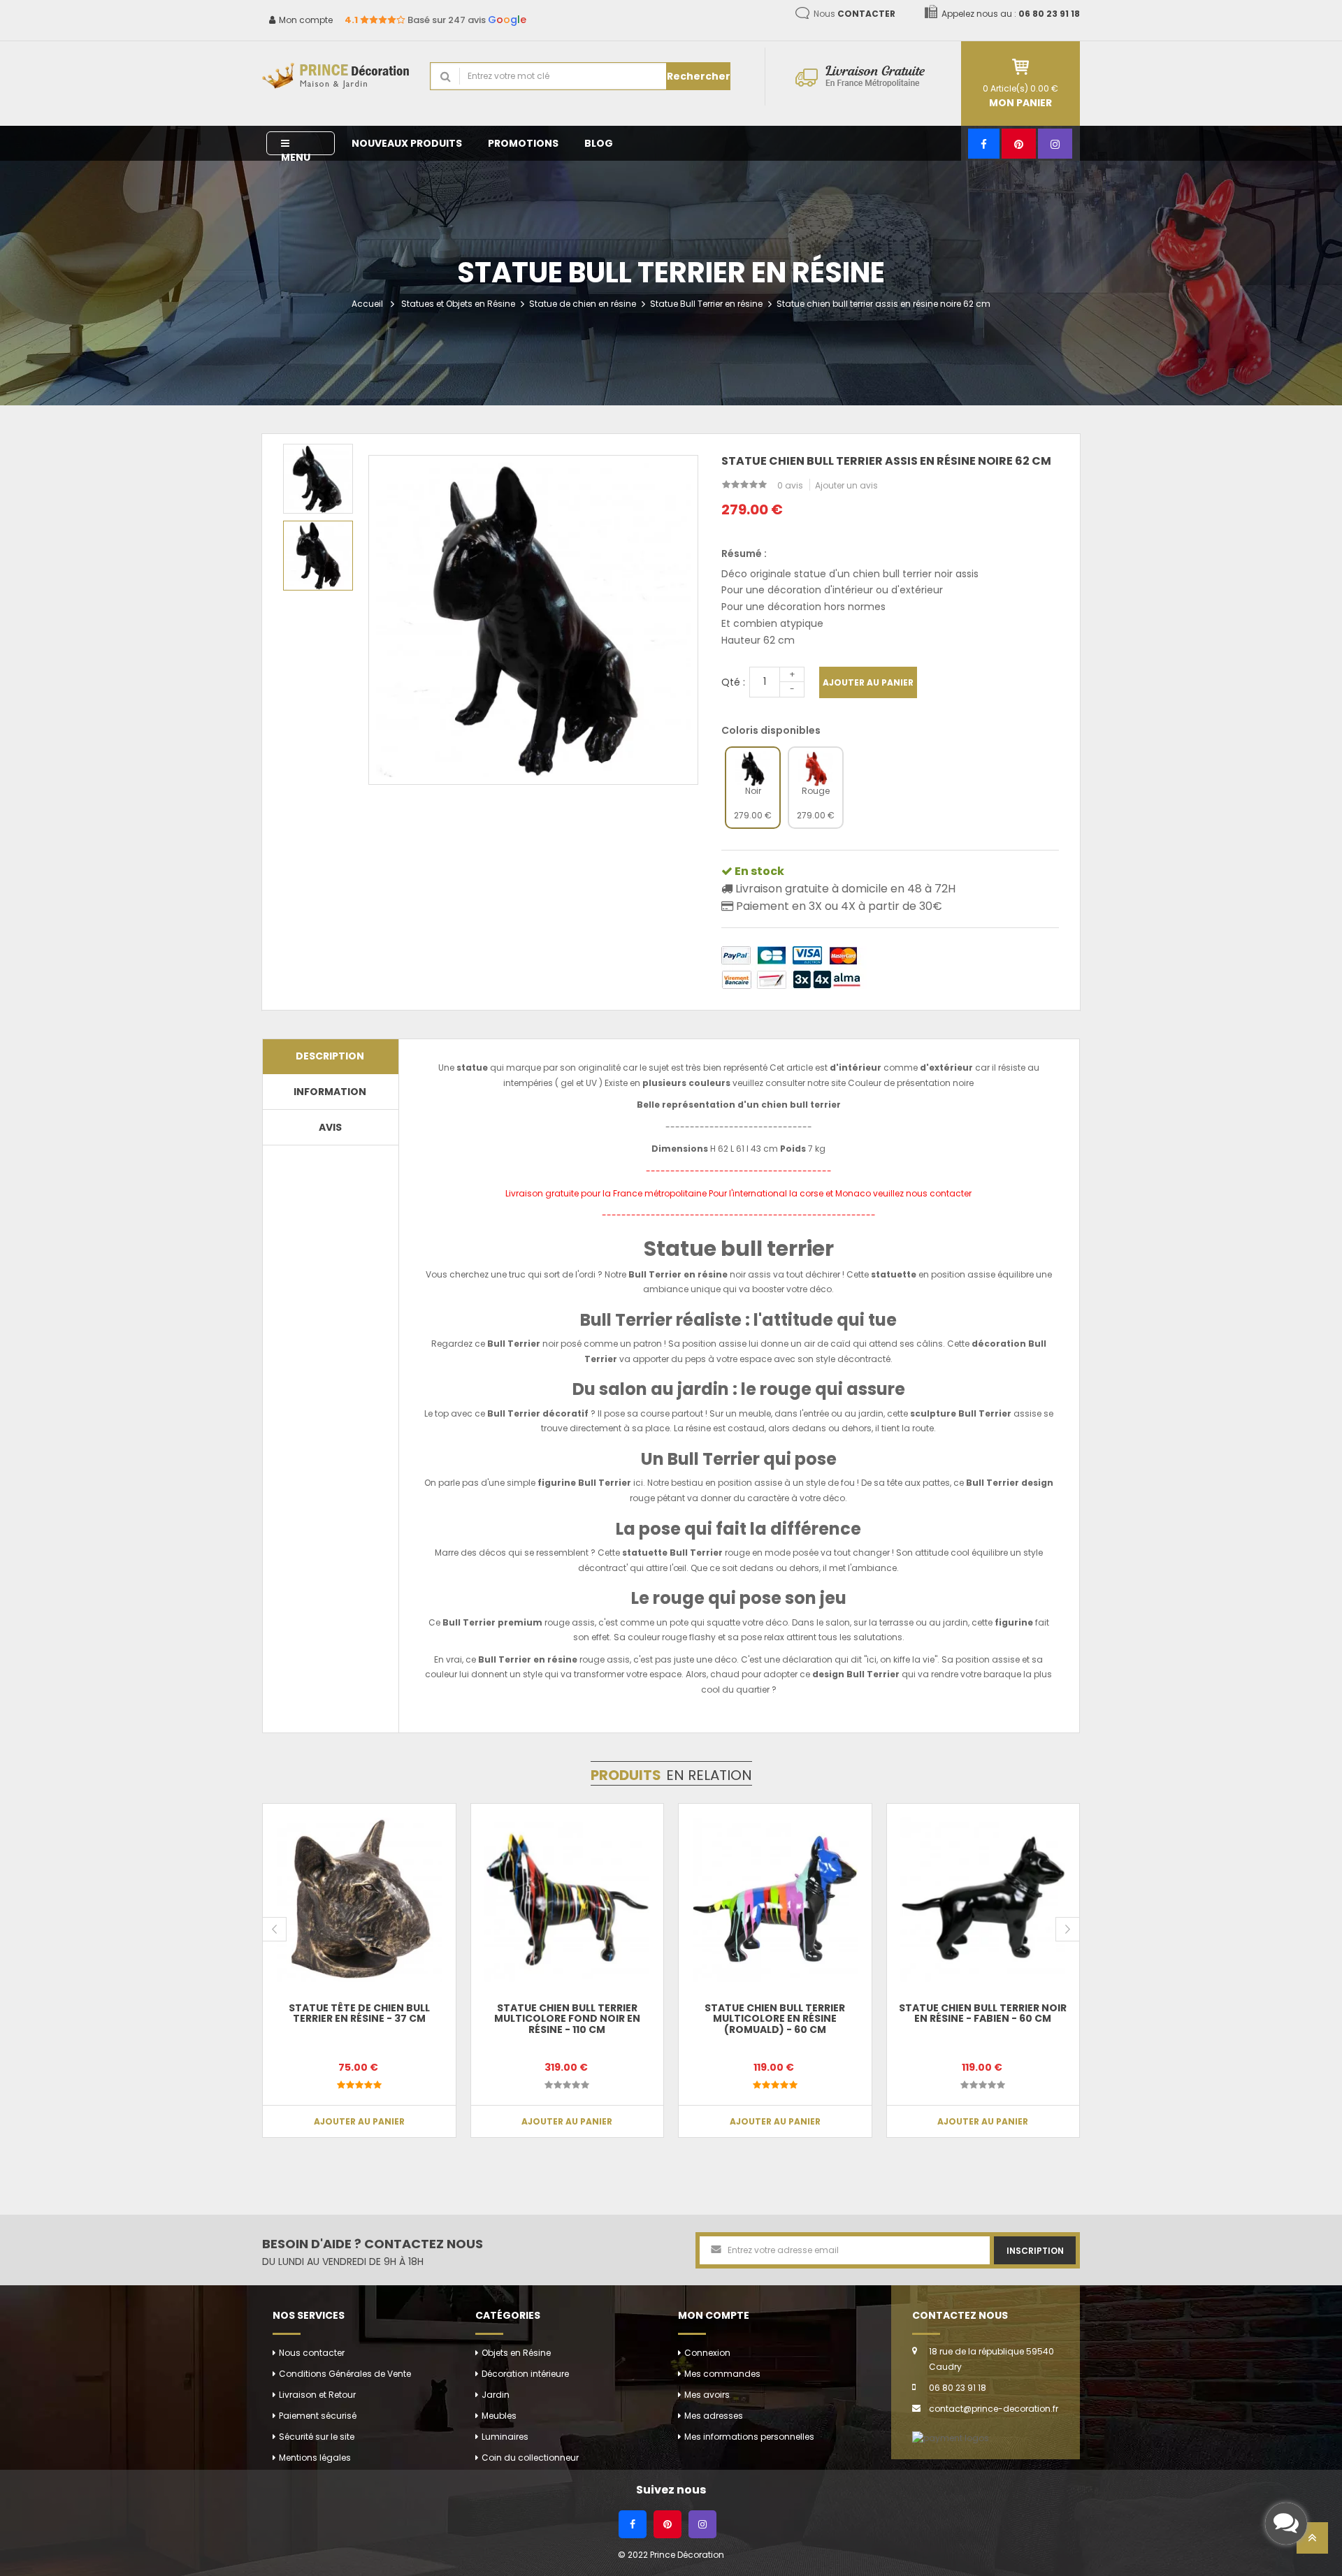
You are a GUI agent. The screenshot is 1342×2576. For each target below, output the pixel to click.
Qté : (733, 682)
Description (330, 1056)
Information (330, 1092)
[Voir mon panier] (1020, 67)
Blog (599, 143)
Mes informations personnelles (749, 2437)
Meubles (499, 2416)
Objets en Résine (516, 2353)
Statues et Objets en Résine (458, 304)
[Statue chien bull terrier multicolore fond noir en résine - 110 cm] (568, 1900)
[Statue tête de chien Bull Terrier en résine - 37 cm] (359, 1900)
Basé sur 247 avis (435, 20)
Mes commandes (722, 2374)
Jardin (496, 2395)
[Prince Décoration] (335, 77)
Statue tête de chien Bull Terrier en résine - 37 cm (359, 2013)
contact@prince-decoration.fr (994, 2409)
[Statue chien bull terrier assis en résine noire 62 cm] (318, 479)
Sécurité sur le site (317, 2437)
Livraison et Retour (317, 2395)
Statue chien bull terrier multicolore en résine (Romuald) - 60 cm (775, 2019)
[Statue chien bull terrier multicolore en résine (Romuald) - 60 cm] (775, 1900)
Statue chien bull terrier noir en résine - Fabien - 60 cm (983, 2013)
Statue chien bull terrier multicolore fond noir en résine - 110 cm (567, 2019)
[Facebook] (984, 144)
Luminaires (505, 2437)
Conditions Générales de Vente (345, 2374)
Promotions (523, 143)
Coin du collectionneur (530, 2458)
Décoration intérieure (525, 2374)
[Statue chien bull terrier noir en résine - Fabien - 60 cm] (983, 1900)
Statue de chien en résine (583, 304)
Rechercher (699, 76)
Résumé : (744, 553)
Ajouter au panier (868, 682)
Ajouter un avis (846, 485)
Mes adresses (714, 2416)
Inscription (1035, 2251)
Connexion (707, 2353)
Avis (330, 1127)
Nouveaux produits (407, 143)
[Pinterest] (1019, 144)
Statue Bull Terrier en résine (706, 304)
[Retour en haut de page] (1312, 2542)
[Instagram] (1055, 144)
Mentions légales (315, 2458)
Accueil (367, 304)
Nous (854, 14)
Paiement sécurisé (318, 2416)
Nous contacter (312, 2353)
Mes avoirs (707, 2395)
